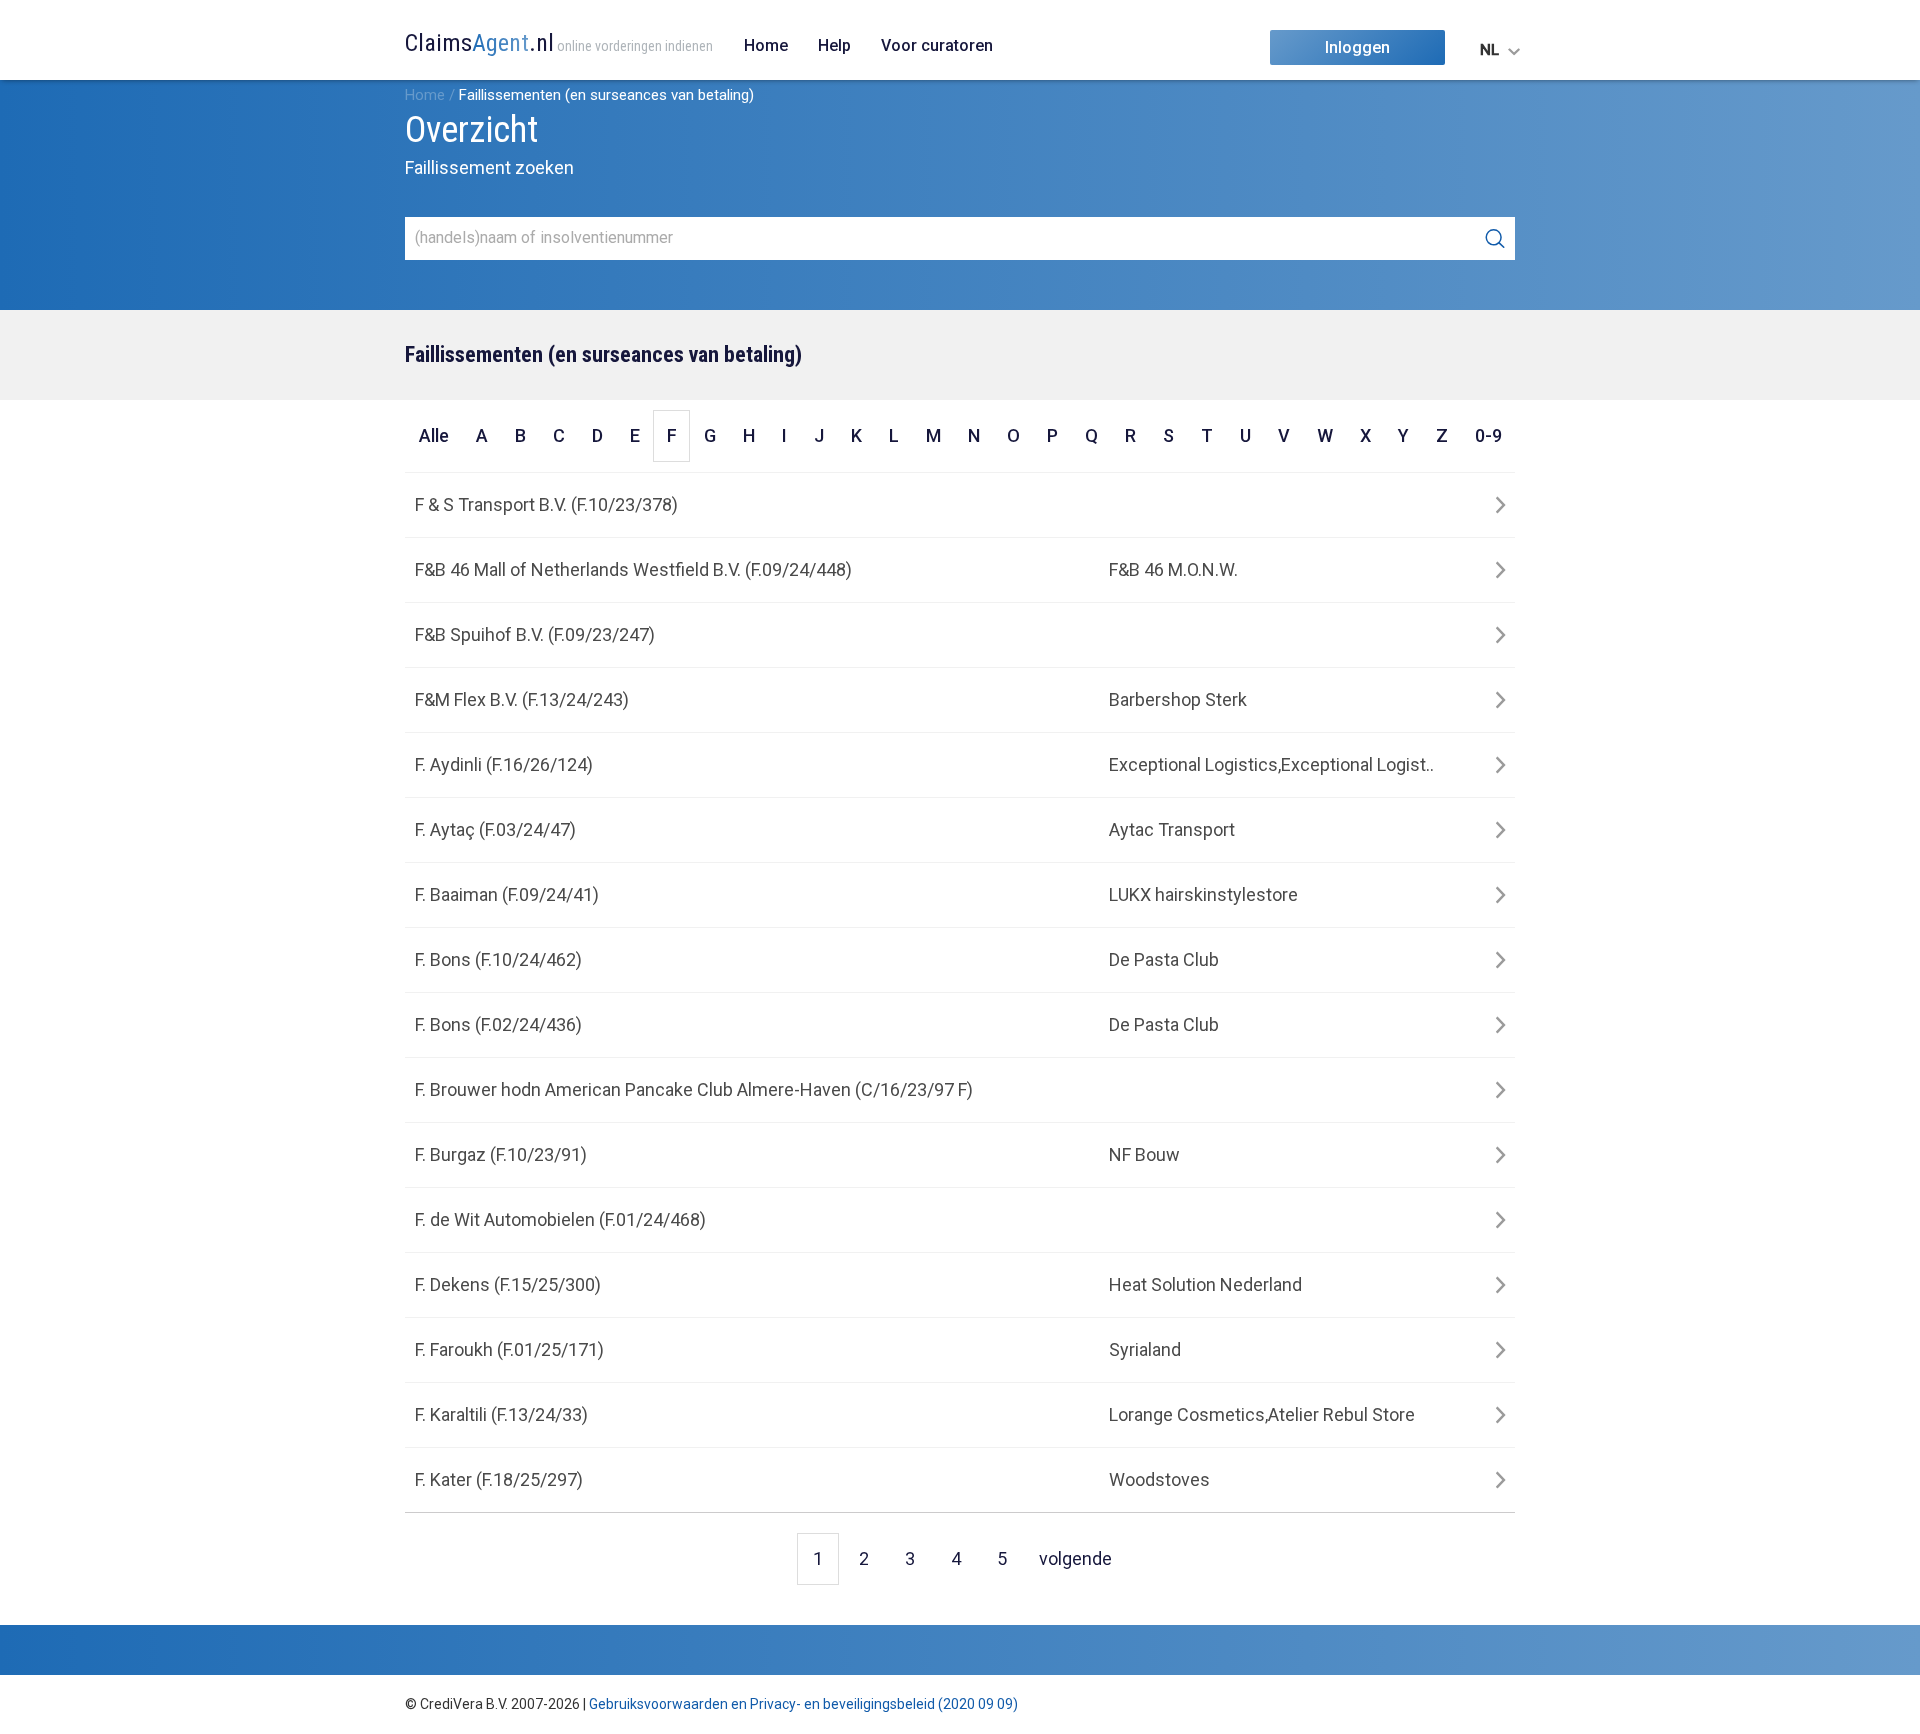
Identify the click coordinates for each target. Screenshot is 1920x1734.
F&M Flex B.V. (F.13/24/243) (522, 699)
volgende (1075, 1558)
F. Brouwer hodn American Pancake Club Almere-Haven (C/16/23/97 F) (694, 1089)
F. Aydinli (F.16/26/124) (504, 764)
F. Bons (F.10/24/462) (498, 959)
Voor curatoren (937, 45)
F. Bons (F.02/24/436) (498, 1024)
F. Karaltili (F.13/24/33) (501, 1414)
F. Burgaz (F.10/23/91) (501, 1154)
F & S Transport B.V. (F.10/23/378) (546, 504)
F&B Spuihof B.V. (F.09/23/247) (535, 634)
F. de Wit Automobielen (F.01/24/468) (560, 1219)
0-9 (1488, 435)
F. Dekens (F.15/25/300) (508, 1284)
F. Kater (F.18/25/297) (499, 1479)
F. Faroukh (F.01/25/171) (509, 1349)
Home (766, 45)
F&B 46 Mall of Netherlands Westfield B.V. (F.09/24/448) (633, 569)
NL (1489, 50)
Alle (434, 435)
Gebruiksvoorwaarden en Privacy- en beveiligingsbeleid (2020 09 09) (803, 1704)
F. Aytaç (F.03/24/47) (495, 829)
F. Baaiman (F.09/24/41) (507, 894)
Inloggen (1357, 47)
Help (834, 45)
